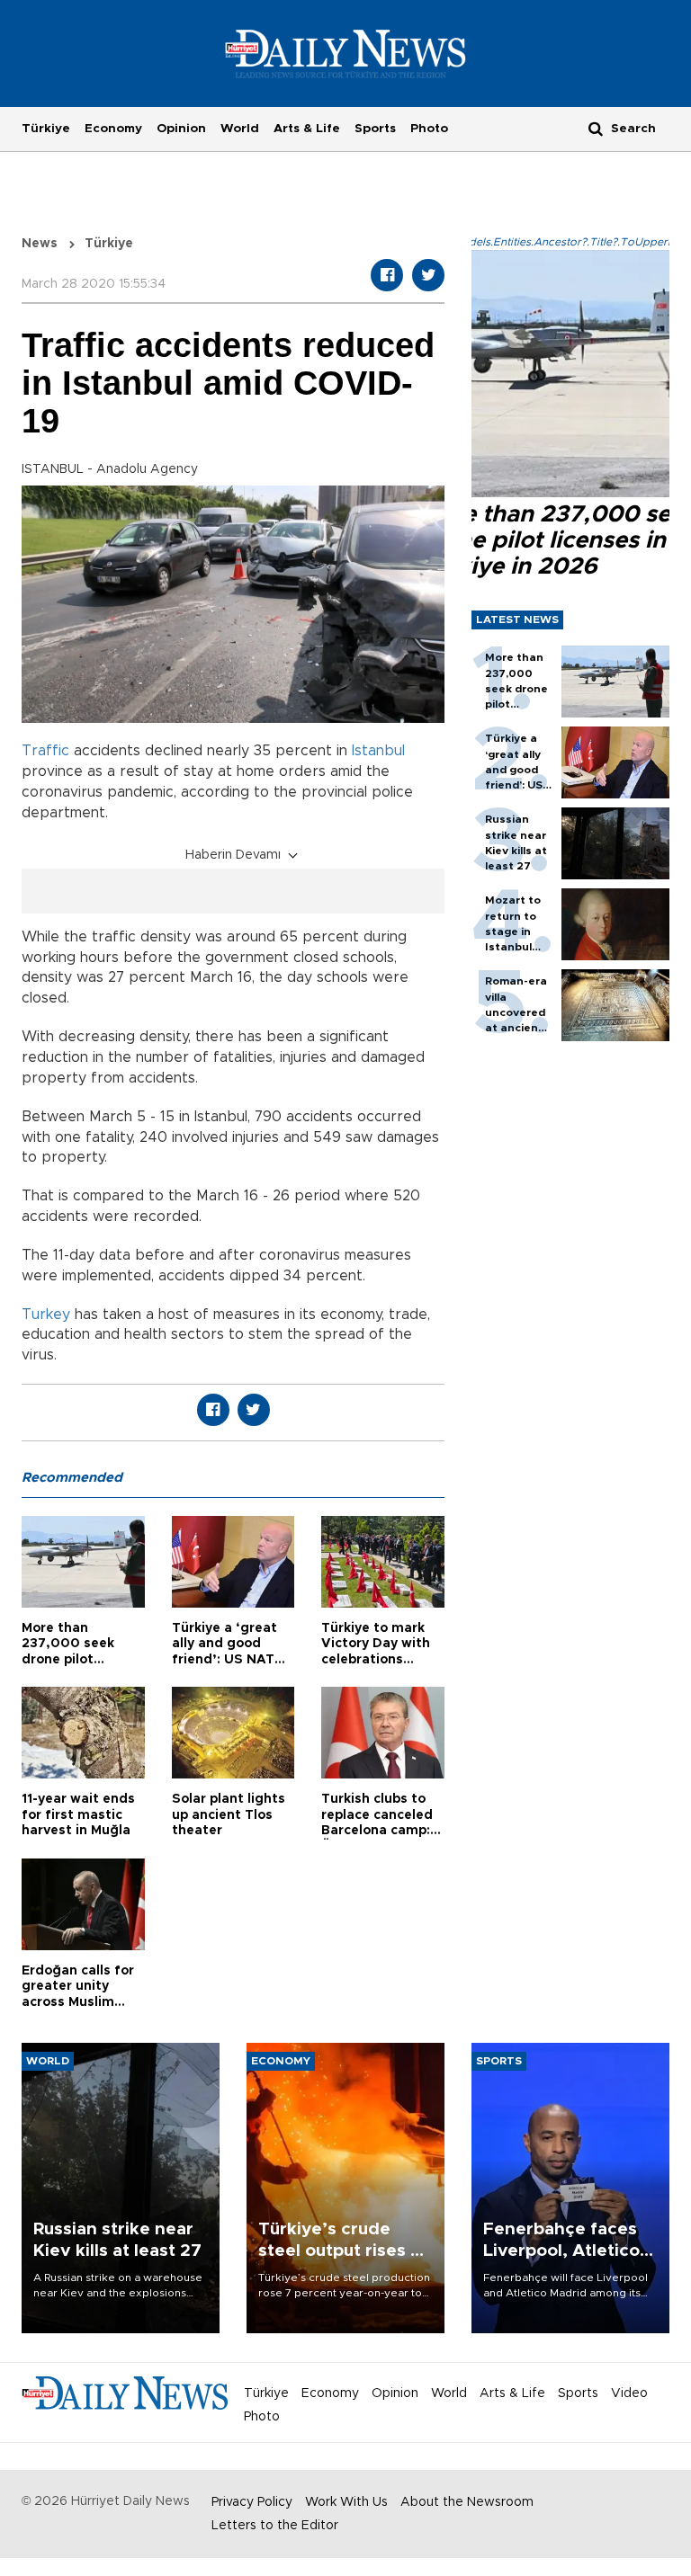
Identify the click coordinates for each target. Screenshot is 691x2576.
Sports (375, 129)
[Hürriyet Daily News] (346, 53)
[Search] (596, 128)
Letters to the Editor (275, 2526)
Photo (429, 129)
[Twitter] (428, 275)
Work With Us (346, 2502)
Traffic (45, 751)
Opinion (181, 129)
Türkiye (46, 129)
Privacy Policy (252, 2502)
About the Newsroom (467, 2502)
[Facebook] (387, 275)
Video (629, 2393)
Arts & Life (307, 129)
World (240, 129)
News (40, 244)
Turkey (46, 1315)
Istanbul (378, 751)
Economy (113, 129)
